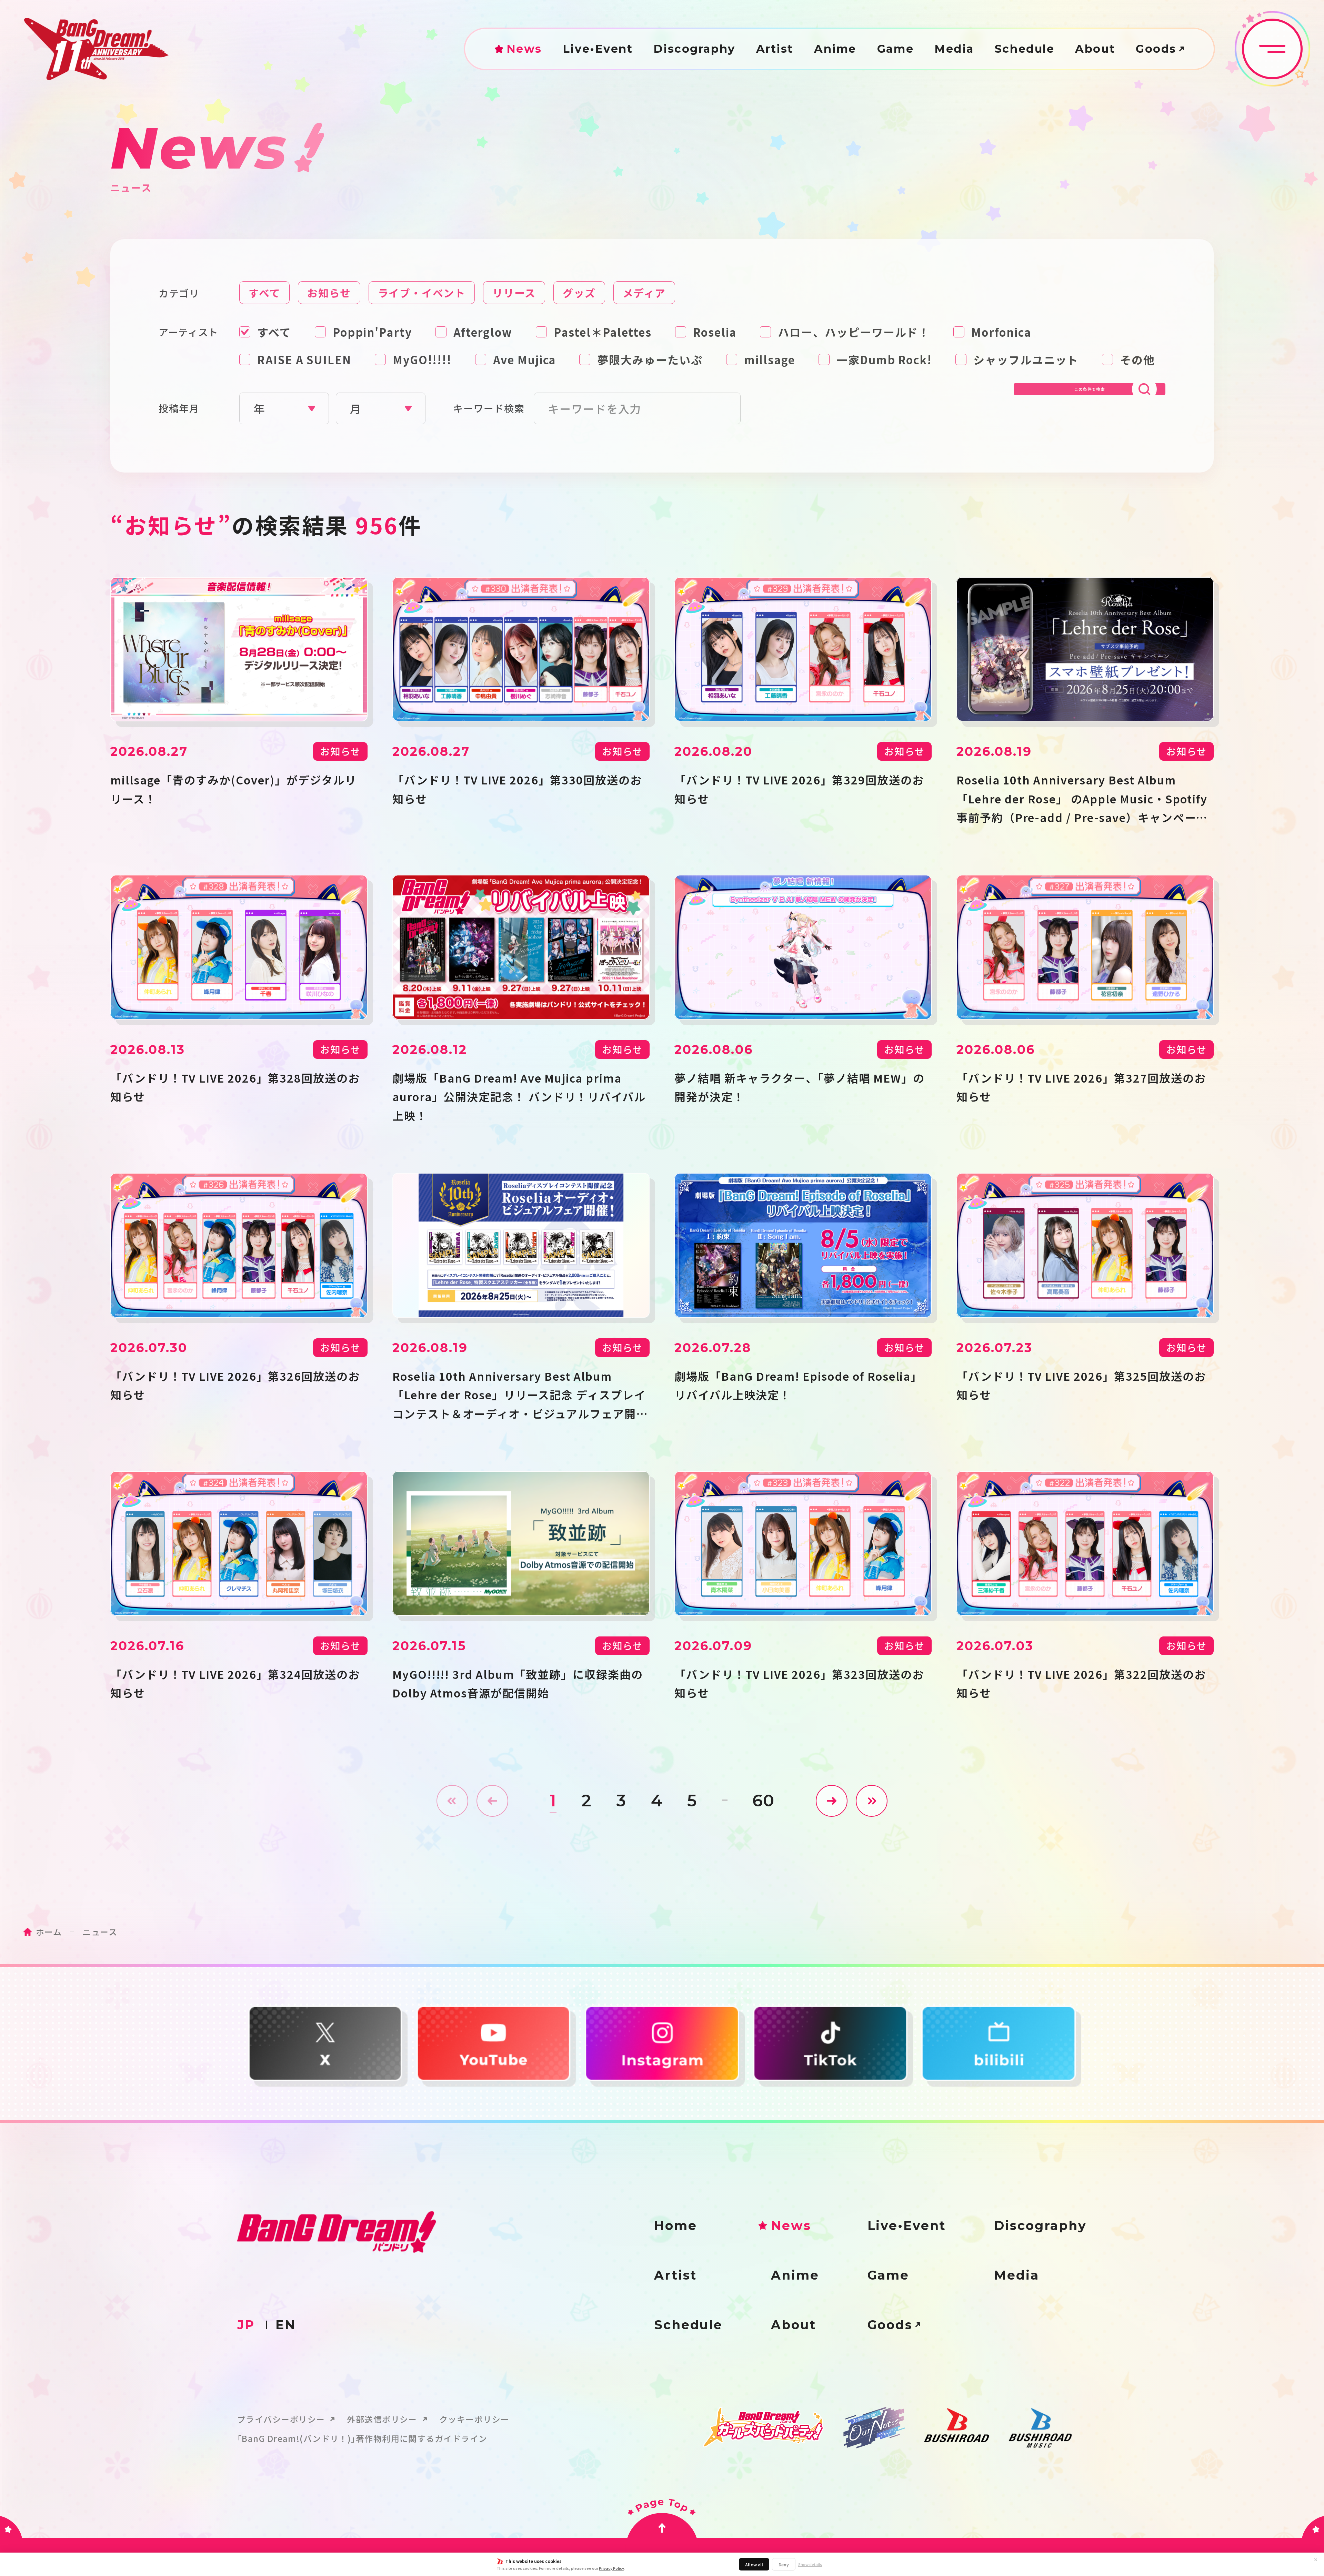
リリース (514, 293)
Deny (784, 2564)
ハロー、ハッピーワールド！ (854, 332)
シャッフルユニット (1026, 359)
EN (286, 2325)
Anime (835, 49)
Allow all (754, 2564)
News (524, 49)
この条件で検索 (1089, 389)
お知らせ (329, 293)
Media (954, 49)
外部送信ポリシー (382, 2419)
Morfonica (1001, 332)
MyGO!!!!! (422, 359)
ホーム (49, 1932)
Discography (694, 49)
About (1095, 49)
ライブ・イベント (422, 293)
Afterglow (483, 332)
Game (895, 49)
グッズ (579, 293)
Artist (775, 49)
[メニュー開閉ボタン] (1272, 49)
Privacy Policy (611, 2568)
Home (676, 2225)
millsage (770, 359)
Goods (1156, 49)
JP (246, 2325)
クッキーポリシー (474, 2419)
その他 (1137, 359)
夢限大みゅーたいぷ (650, 359)
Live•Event (598, 49)
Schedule (1025, 49)
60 (763, 1801)
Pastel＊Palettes (603, 332)
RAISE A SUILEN (304, 359)
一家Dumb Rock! (884, 359)
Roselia (715, 332)
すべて (264, 293)
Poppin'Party (372, 332)
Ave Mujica (524, 359)
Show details (810, 2564)
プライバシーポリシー (281, 2419)
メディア (644, 293)
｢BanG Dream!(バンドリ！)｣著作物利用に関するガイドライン (362, 2438)
